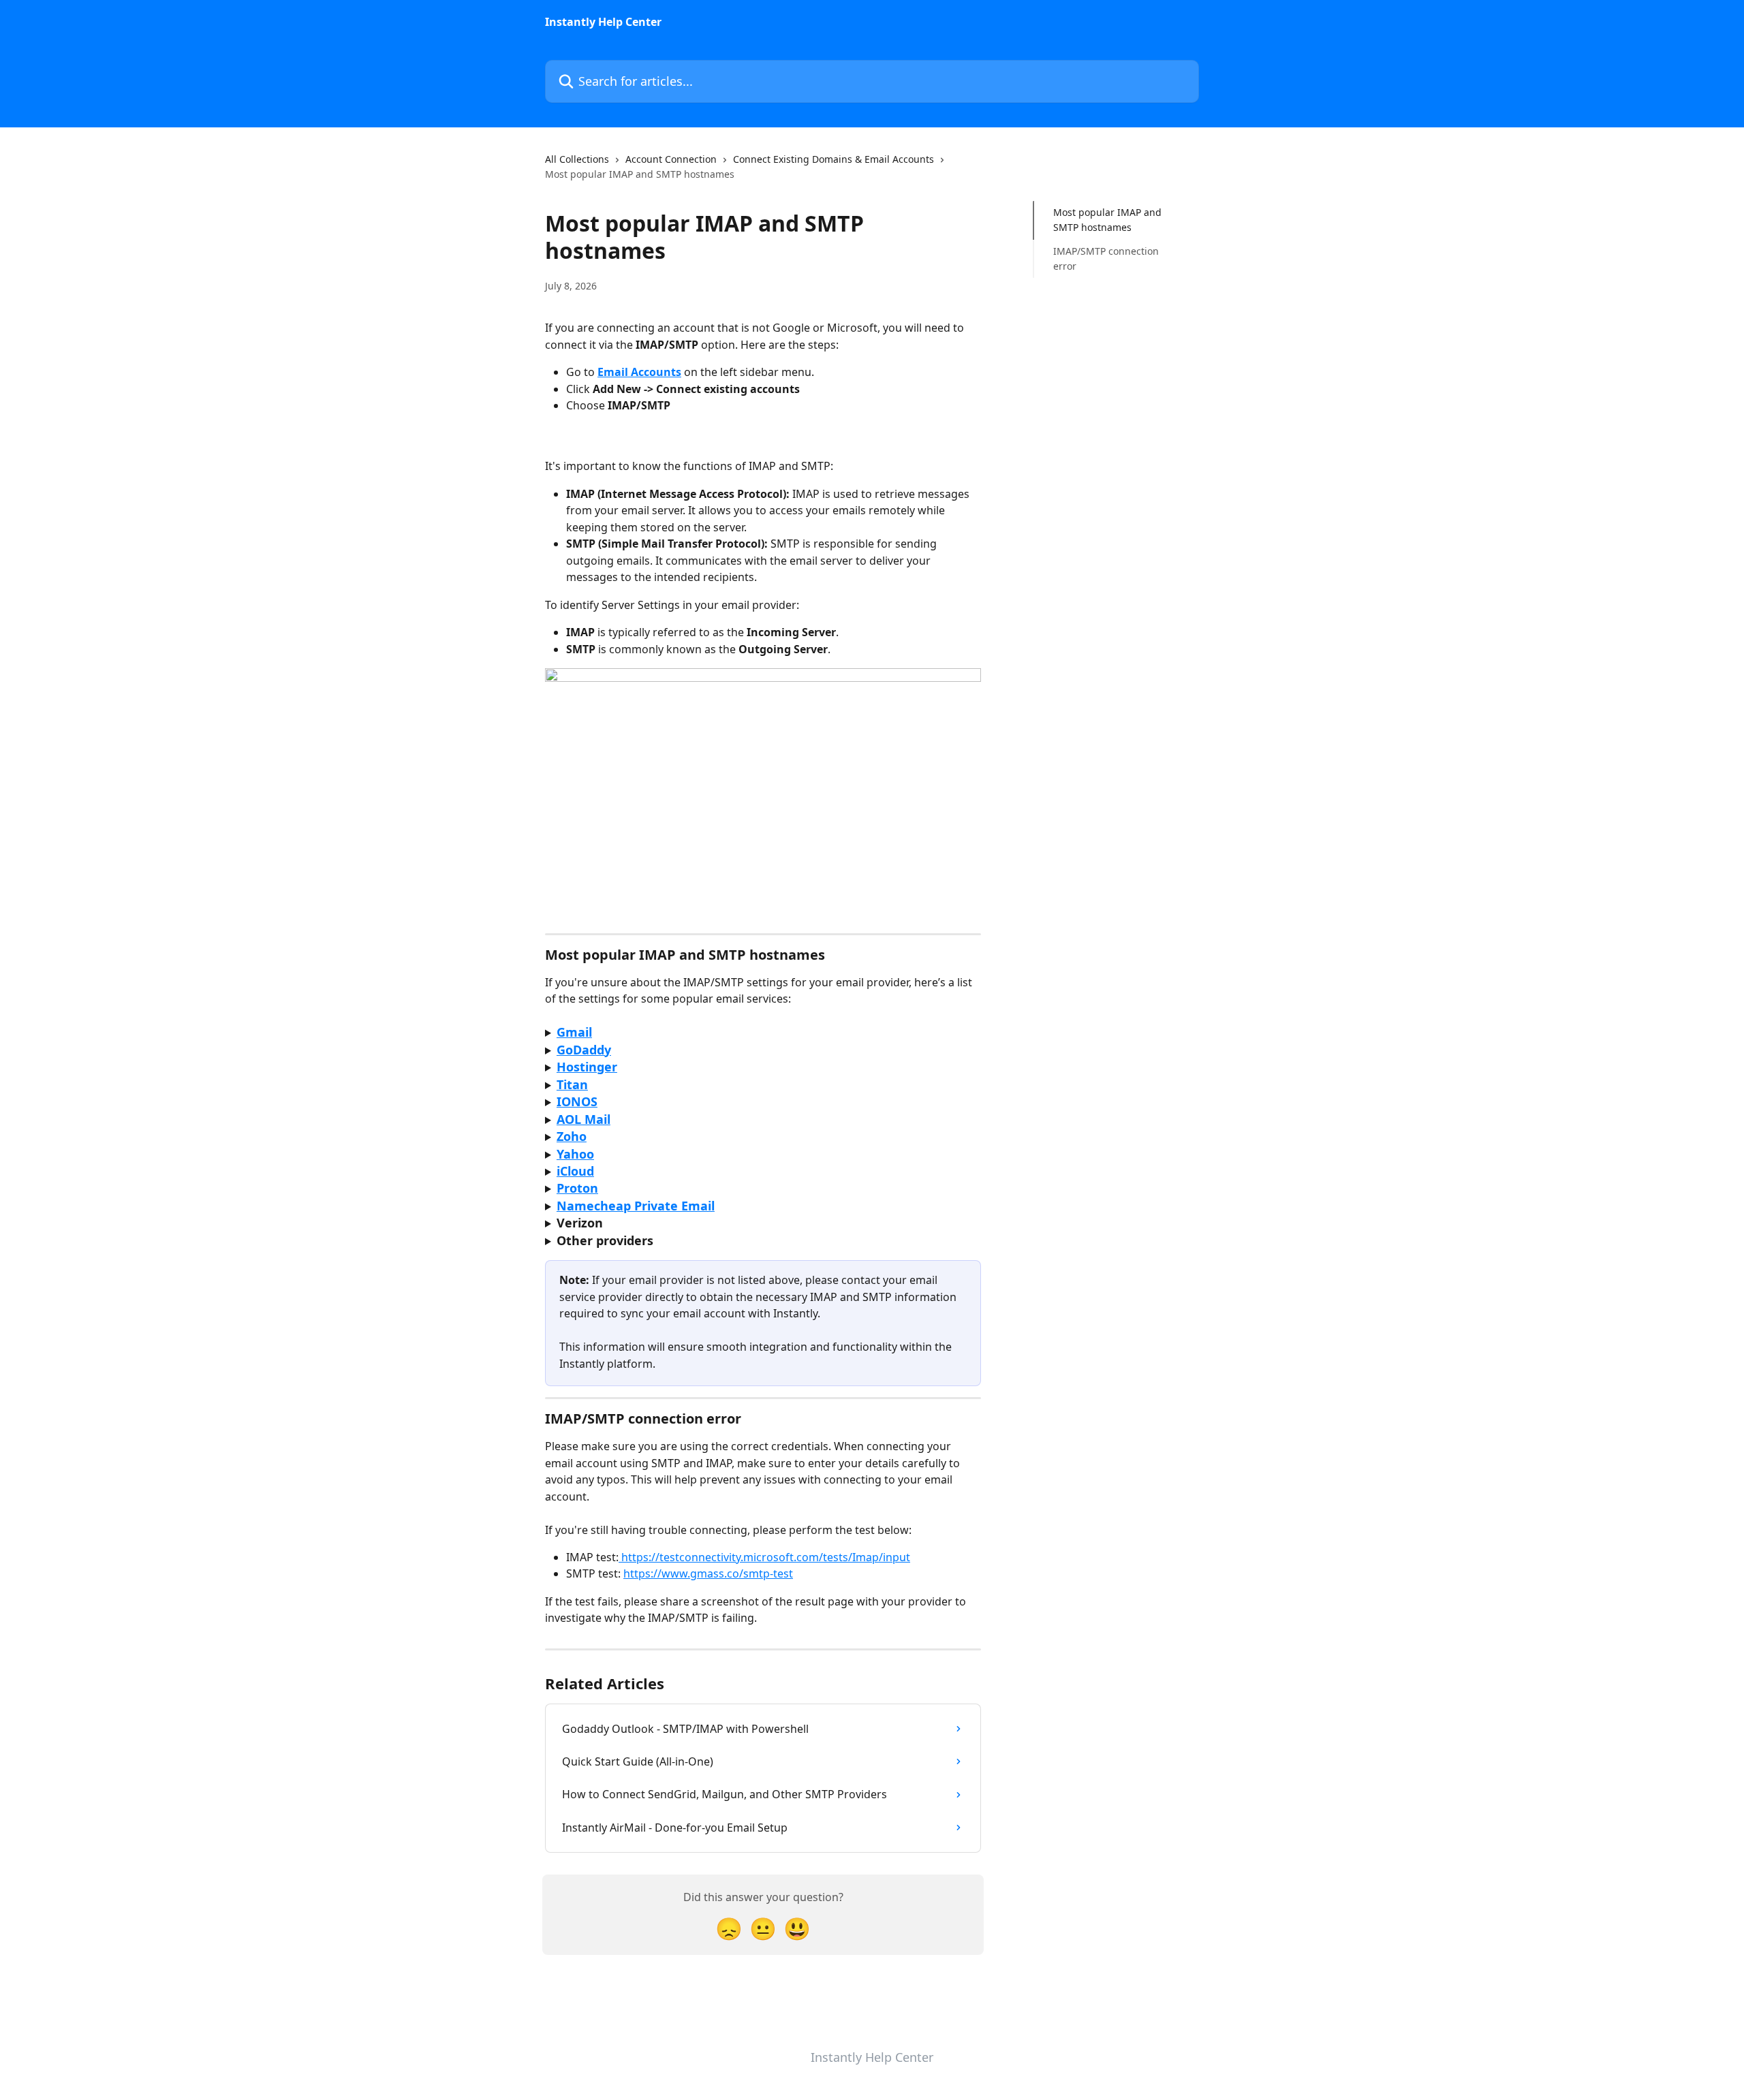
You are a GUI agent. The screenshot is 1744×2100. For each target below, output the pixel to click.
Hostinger (587, 1067)
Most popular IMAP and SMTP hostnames (1107, 220)
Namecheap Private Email (636, 1206)
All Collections (577, 159)
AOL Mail (583, 1119)
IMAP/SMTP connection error (1106, 258)
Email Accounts (639, 372)
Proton (577, 1188)
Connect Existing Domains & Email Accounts (834, 159)
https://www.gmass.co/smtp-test (708, 1573)
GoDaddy (584, 1050)
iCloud (575, 1171)
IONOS (577, 1101)
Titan (572, 1084)
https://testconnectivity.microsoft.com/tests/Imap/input (764, 1557)
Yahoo (575, 1154)
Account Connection (671, 159)
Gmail (574, 1032)
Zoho (572, 1136)
